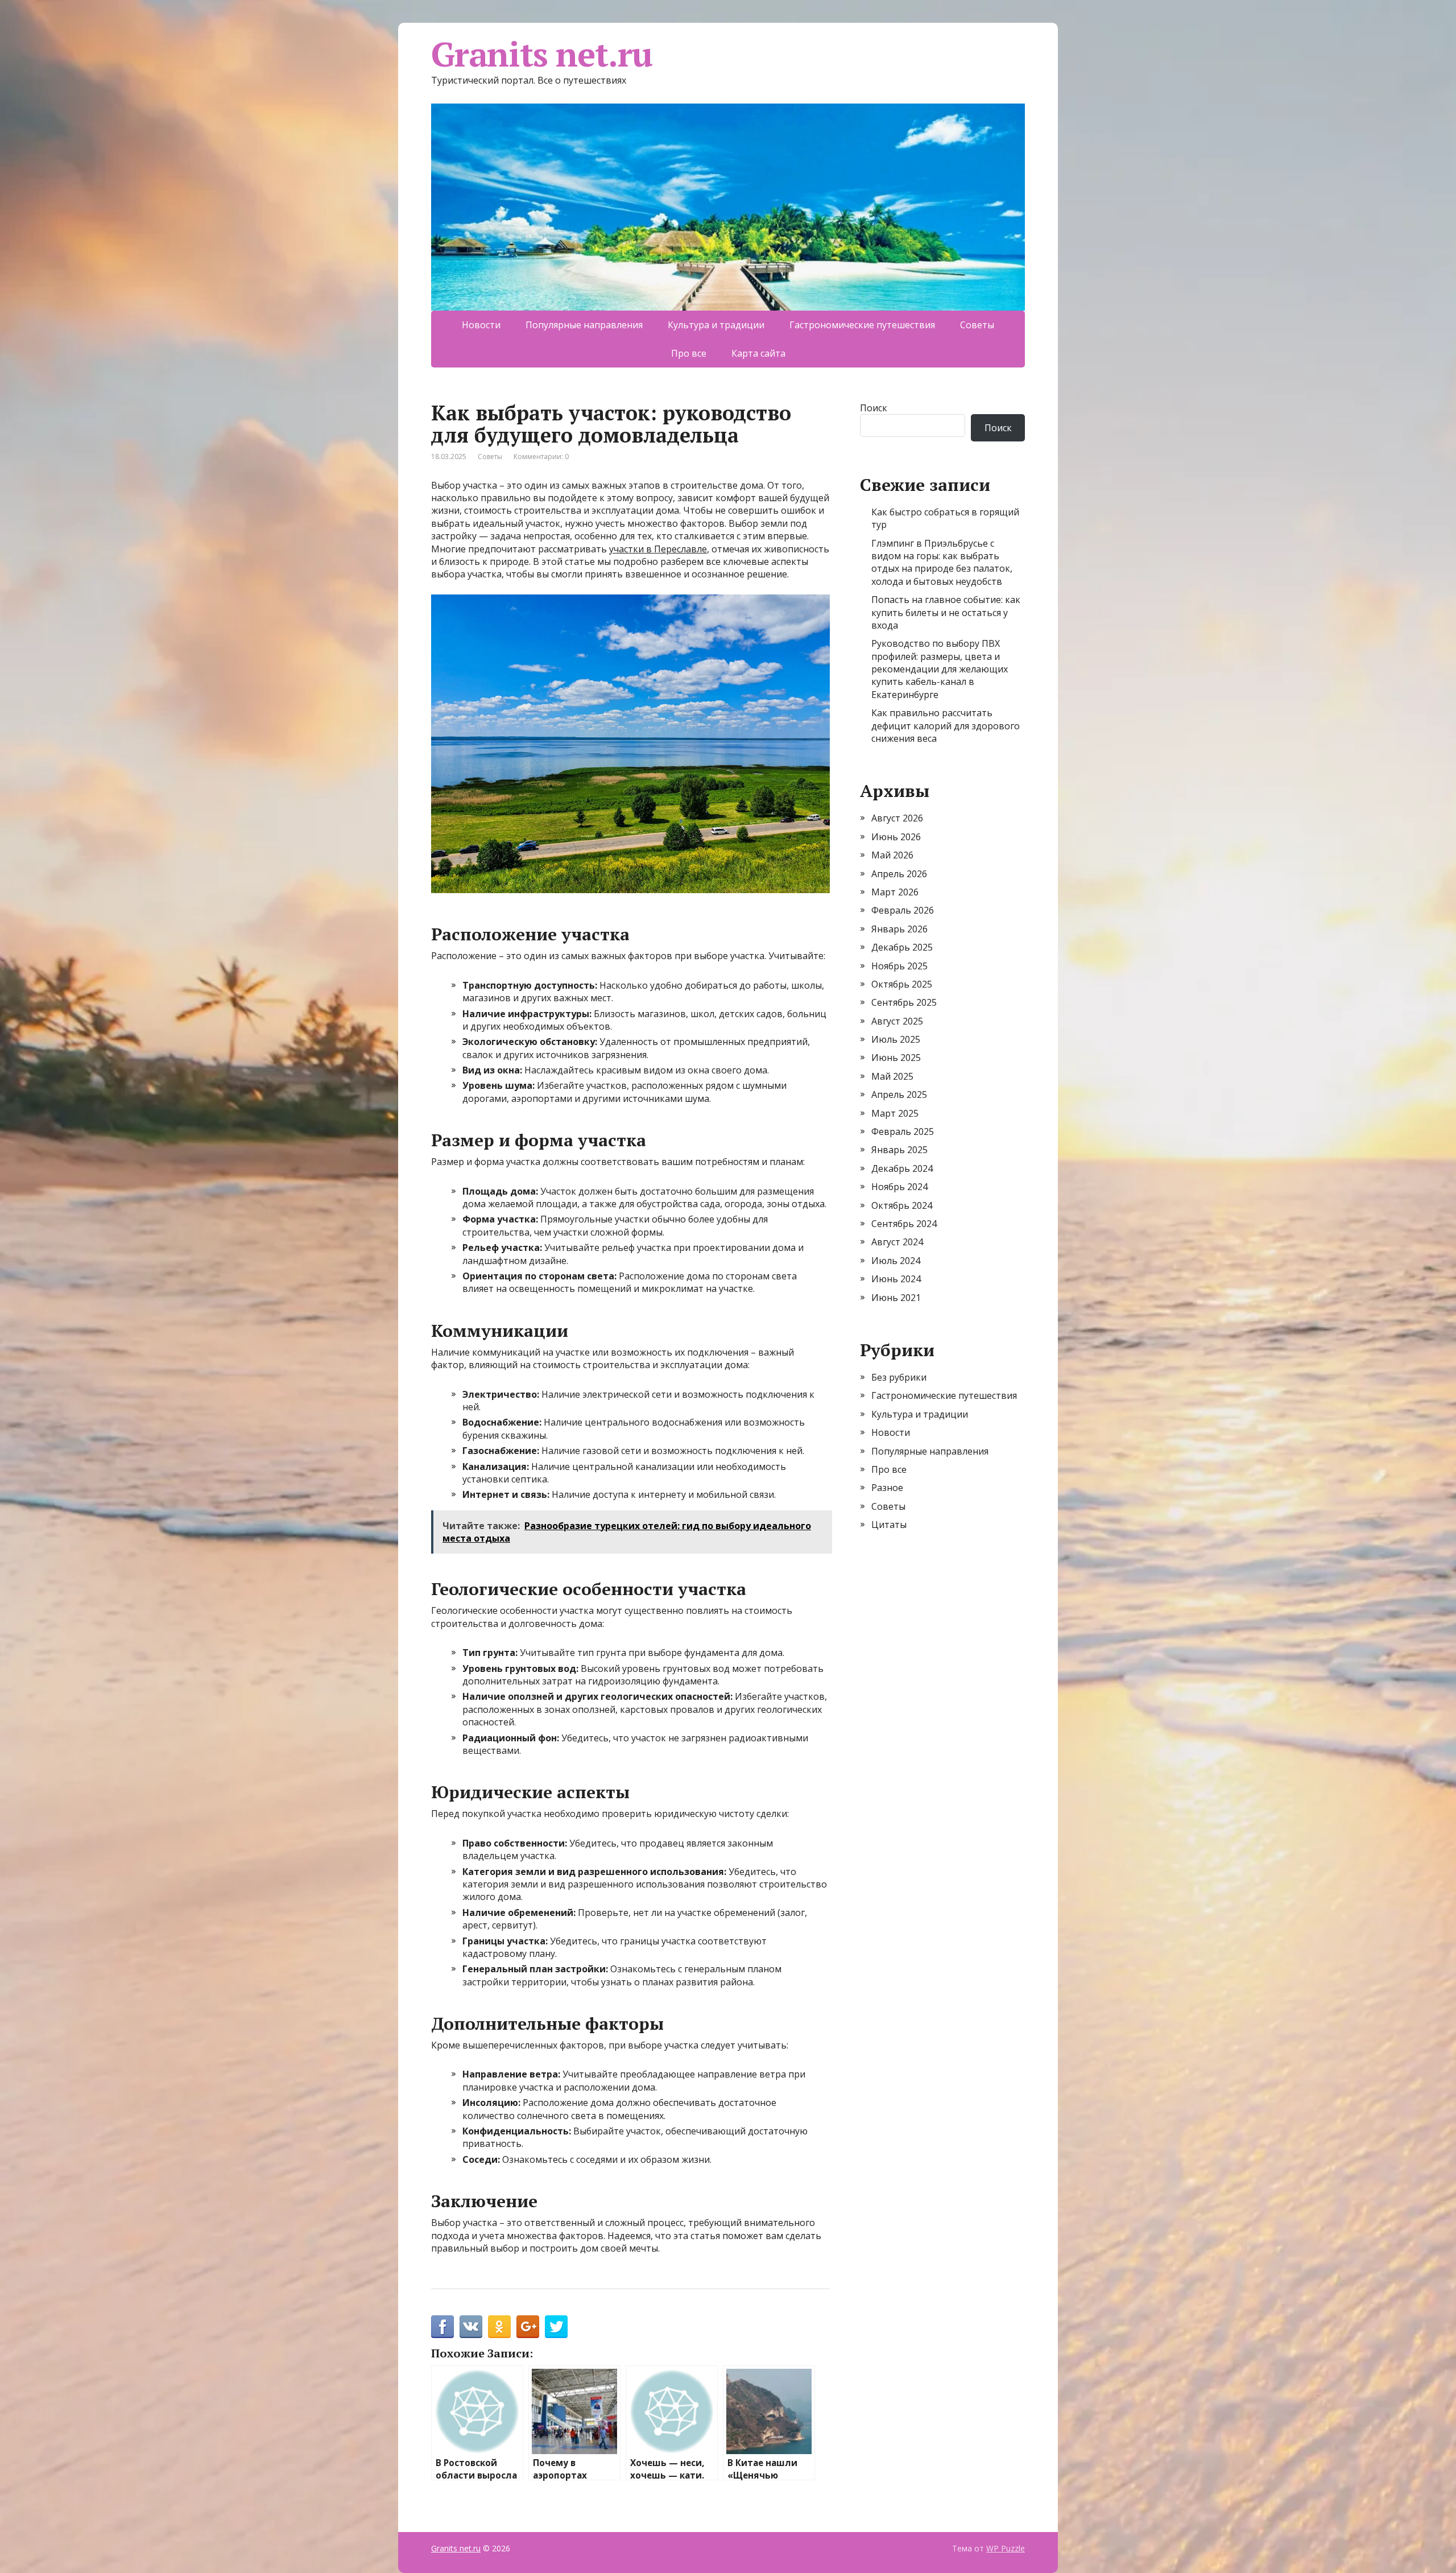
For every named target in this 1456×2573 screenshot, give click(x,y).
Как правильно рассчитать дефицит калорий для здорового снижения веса (946, 726)
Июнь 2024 (896, 1279)
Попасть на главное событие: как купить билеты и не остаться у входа (946, 612)
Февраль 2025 (903, 1131)
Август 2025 (897, 1021)
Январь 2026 (899, 929)
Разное (887, 1488)
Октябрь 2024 (902, 1205)
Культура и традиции (716, 325)
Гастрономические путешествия (862, 325)
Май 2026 (892, 855)
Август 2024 (897, 1242)
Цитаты (889, 1525)
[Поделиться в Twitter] (556, 2327)
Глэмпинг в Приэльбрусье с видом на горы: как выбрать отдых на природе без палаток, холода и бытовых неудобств (942, 562)
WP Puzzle (1006, 2548)
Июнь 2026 (896, 837)
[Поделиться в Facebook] (442, 2327)
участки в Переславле (658, 549)
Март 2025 (895, 1113)
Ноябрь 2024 (899, 1187)
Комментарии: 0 (541, 457)
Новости (481, 325)
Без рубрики (899, 1377)
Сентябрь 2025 (904, 1002)
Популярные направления (584, 325)
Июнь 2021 (896, 1298)
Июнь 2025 (896, 1058)
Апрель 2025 (899, 1095)
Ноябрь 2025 (899, 966)
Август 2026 (897, 818)
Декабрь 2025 (902, 947)
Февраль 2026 (903, 910)
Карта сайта (758, 353)
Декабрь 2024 (902, 1168)
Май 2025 (892, 1076)
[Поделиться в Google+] (528, 2327)
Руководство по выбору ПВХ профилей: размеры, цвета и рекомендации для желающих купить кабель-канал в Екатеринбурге (940, 669)
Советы (977, 325)
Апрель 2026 (899, 874)
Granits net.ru (542, 54)
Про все (689, 353)
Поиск (874, 408)
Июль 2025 (896, 1039)
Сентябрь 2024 (904, 1224)
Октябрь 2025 (902, 984)
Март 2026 (895, 892)
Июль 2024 (896, 1261)
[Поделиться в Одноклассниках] (499, 2327)
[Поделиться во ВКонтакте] (471, 2327)
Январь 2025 (899, 1150)
